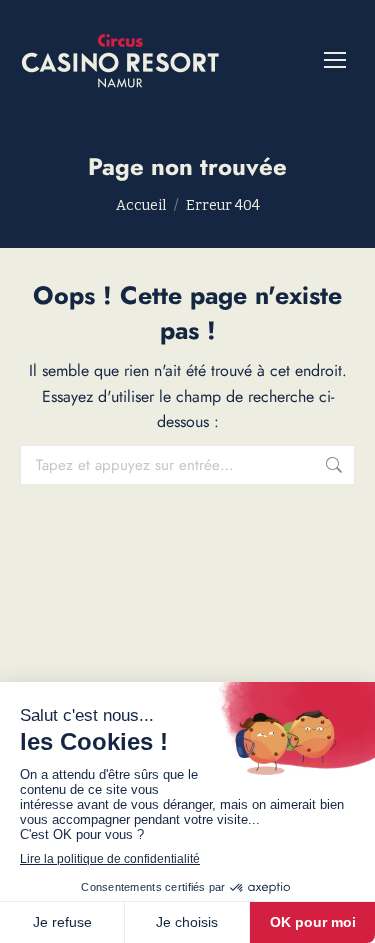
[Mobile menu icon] (335, 60)
